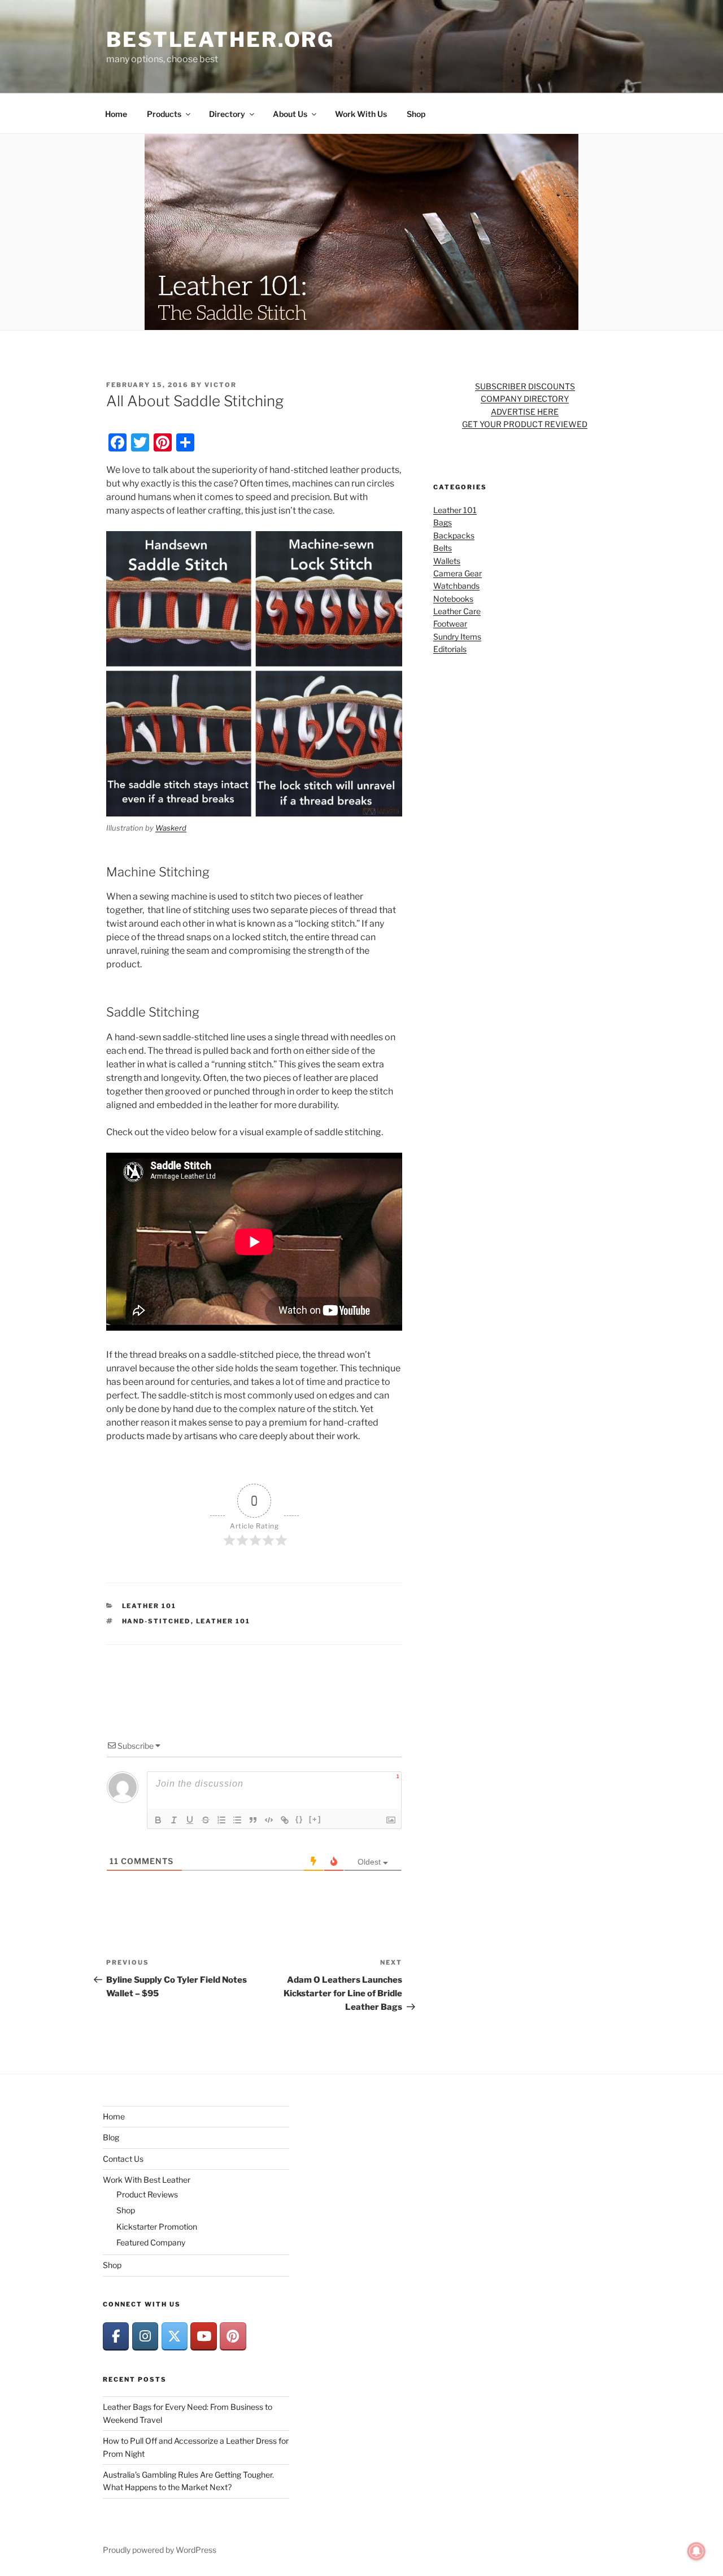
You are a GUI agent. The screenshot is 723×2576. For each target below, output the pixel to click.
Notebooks (453, 599)
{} (299, 1819)
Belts (443, 548)
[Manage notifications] (696, 2551)
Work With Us (361, 114)
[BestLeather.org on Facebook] (116, 2336)
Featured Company (151, 2242)
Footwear (450, 624)
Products (164, 114)
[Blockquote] (253, 1820)
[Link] (285, 1820)
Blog (111, 2137)
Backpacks (454, 535)
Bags (443, 522)
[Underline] (190, 1820)
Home (116, 114)
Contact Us (123, 2159)
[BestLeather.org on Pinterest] (233, 2336)
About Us (290, 114)
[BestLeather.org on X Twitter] (175, 2336)
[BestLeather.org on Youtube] (203, 2336)
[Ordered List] (221, 1820)
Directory (227, 114)
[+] (315, 1819)
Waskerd (171, 828)
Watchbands (456, 586)
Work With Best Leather (147, 2180)
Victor (221, 385)
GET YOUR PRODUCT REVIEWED (525, 424)
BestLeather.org (220, 40)
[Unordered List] (237, 1820)
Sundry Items (457, 637)
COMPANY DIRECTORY (525, 399)
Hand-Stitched (156, 1621)
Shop (416, 114)
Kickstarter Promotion (157, 2227)
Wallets (447, 561)
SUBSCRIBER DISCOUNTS (525, 386)
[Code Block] (269, 1820)
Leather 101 (149, 1606)
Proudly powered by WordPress (160, 2550)
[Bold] (158, 1820)
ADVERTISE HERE (525, 412)
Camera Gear (458, 573)
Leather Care (457, 611)
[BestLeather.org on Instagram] (145, 2336)
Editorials (450, 649)
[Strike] (206, 1820)
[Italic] (174, 1820)
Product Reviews (147, 2194)
